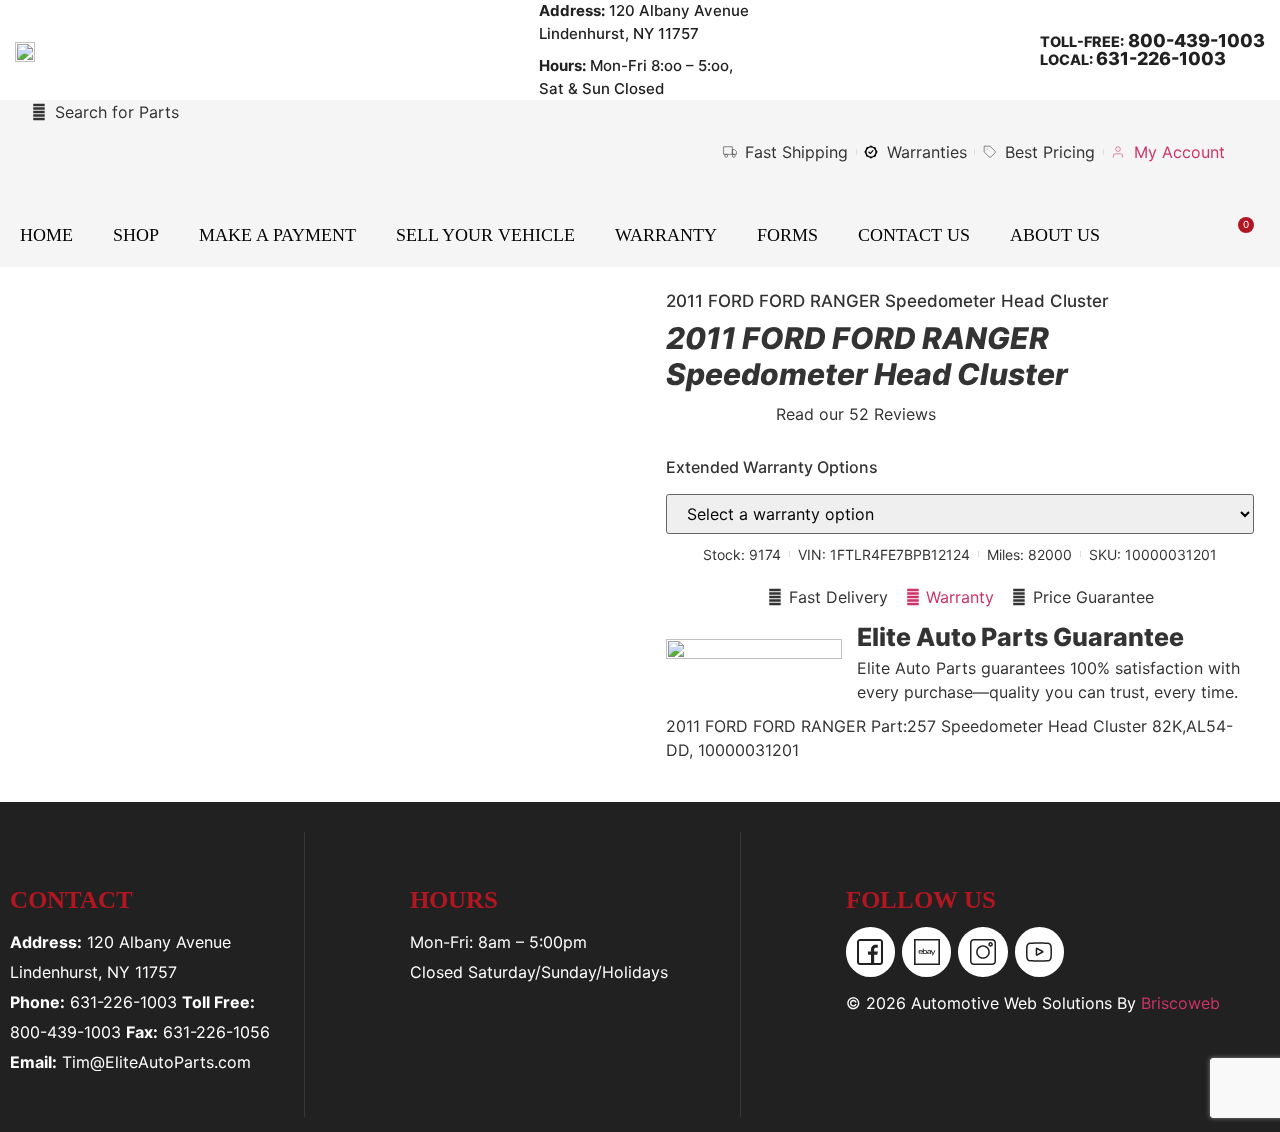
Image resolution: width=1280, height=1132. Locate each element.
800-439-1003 (1194, 40)
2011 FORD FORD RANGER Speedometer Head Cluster (887, 301)
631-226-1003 (1161, 58)
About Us (1055, 235)
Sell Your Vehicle (485, 235)
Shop (136, 235)
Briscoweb (1180, 1003)
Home (46, 235)
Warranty (666, 235)
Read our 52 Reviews (856, 414)
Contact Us (914, 235)
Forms (787, 235)
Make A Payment (277, 235)
